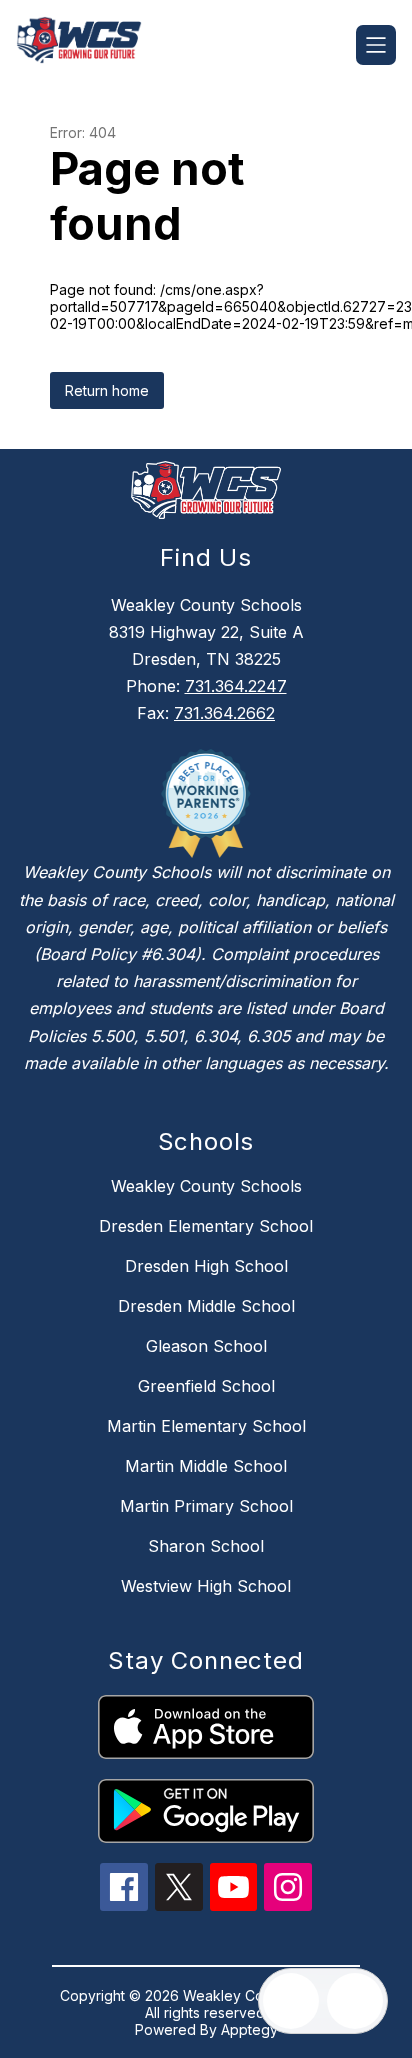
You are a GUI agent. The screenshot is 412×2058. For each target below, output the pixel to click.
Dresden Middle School (206, 1306)
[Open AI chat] (355, 2001)
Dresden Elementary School (206, 1226)
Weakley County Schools (206, 1186)
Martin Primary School (206, 1506)
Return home (107, 390)
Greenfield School (206, 1386)
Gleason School (206, 1346)
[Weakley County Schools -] (87, 45)
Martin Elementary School (206, 1426)
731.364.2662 (224, 713)
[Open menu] (376, 45)
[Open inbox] (291, 2001)
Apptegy (249, 2029)
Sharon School (206, 1546)
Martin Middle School (206, 1466)
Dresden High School (206, 1266)
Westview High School (206, 1586)
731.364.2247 (236, 686)
